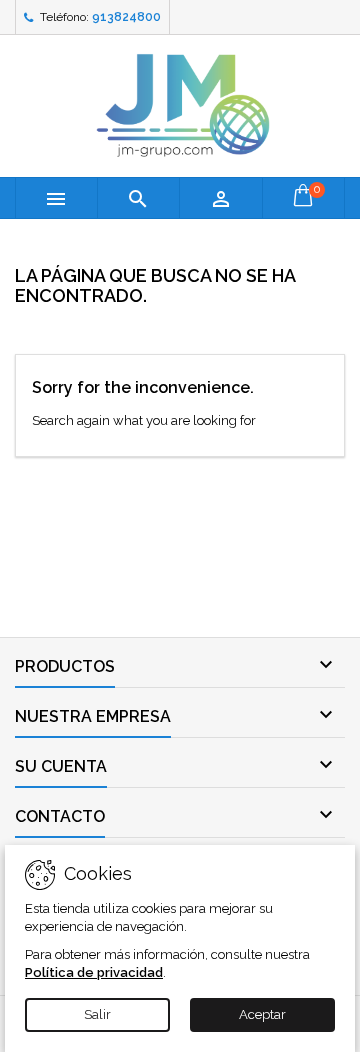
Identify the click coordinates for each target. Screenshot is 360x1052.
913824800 (126, 17)
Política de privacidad (94, 972)
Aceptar (262, 1014)
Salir (97, 1014)
